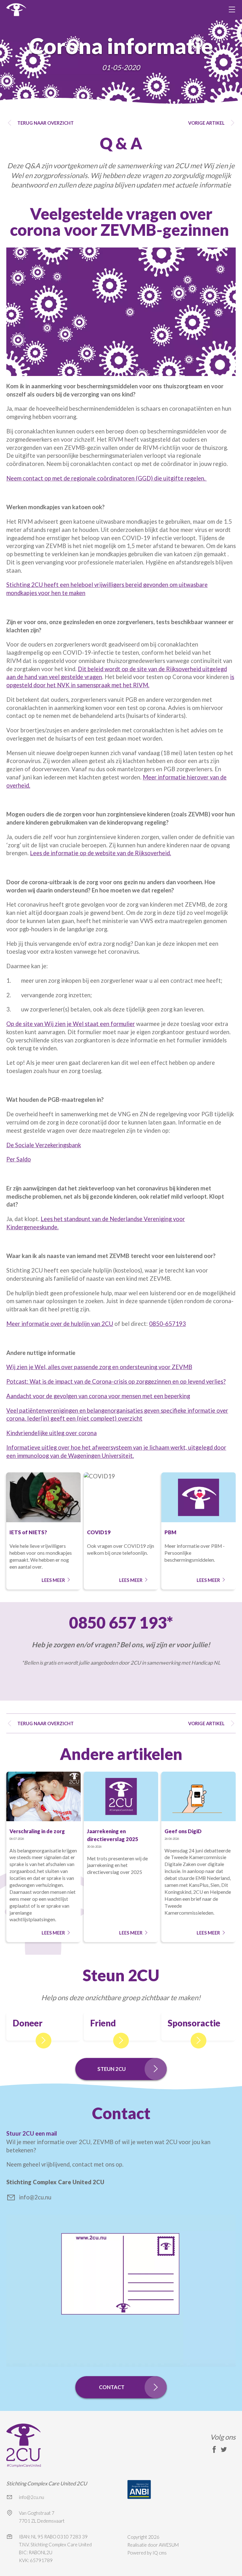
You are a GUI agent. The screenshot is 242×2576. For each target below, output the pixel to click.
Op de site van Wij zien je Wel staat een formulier (71, 1024)
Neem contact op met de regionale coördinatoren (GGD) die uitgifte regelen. (107, 478)
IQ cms (160, 2553)
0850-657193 (167, 1324)
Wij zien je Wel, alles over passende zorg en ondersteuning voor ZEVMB (99, 1367)
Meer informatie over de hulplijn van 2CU (60, 1324)
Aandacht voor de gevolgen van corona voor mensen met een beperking (98, 1396)
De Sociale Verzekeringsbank (44, 1145)
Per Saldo (19, 1159)
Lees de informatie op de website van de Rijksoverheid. (101, 853)
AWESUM (169, 2545)
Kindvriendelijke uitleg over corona (52, 1433)
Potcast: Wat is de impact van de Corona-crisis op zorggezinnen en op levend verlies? (116, 1381)
